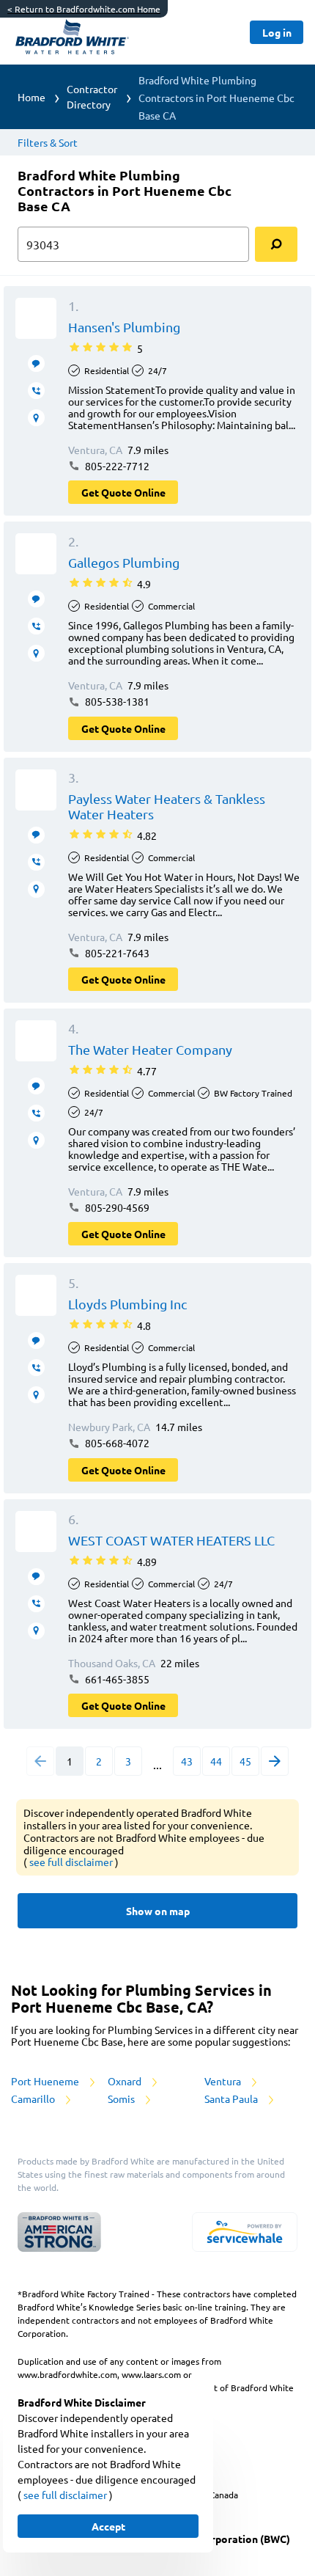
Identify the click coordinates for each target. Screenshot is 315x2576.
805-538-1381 (116, 701)
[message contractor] (36, 363)
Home (31, 97)
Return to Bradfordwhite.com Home (84, 9)
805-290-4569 (116, 1207)
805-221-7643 (116, 953)
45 (245, 1761)
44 (216, 1761)
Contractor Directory (92, 96)
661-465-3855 (116, 1679)
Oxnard (126, 2081)
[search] (276, 244)
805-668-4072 (116, 1443)
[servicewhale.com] (245, 2232)
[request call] (36, 391)
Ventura (224, 2081)
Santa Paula (232, 2099)
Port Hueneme (46, 2081)
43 (187, 1761)
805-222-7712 (116, 466)
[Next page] (275, 1761)
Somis (122, 2099)
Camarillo (34, 2099)
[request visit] (36, 418)
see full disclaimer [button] (72, 1862)
